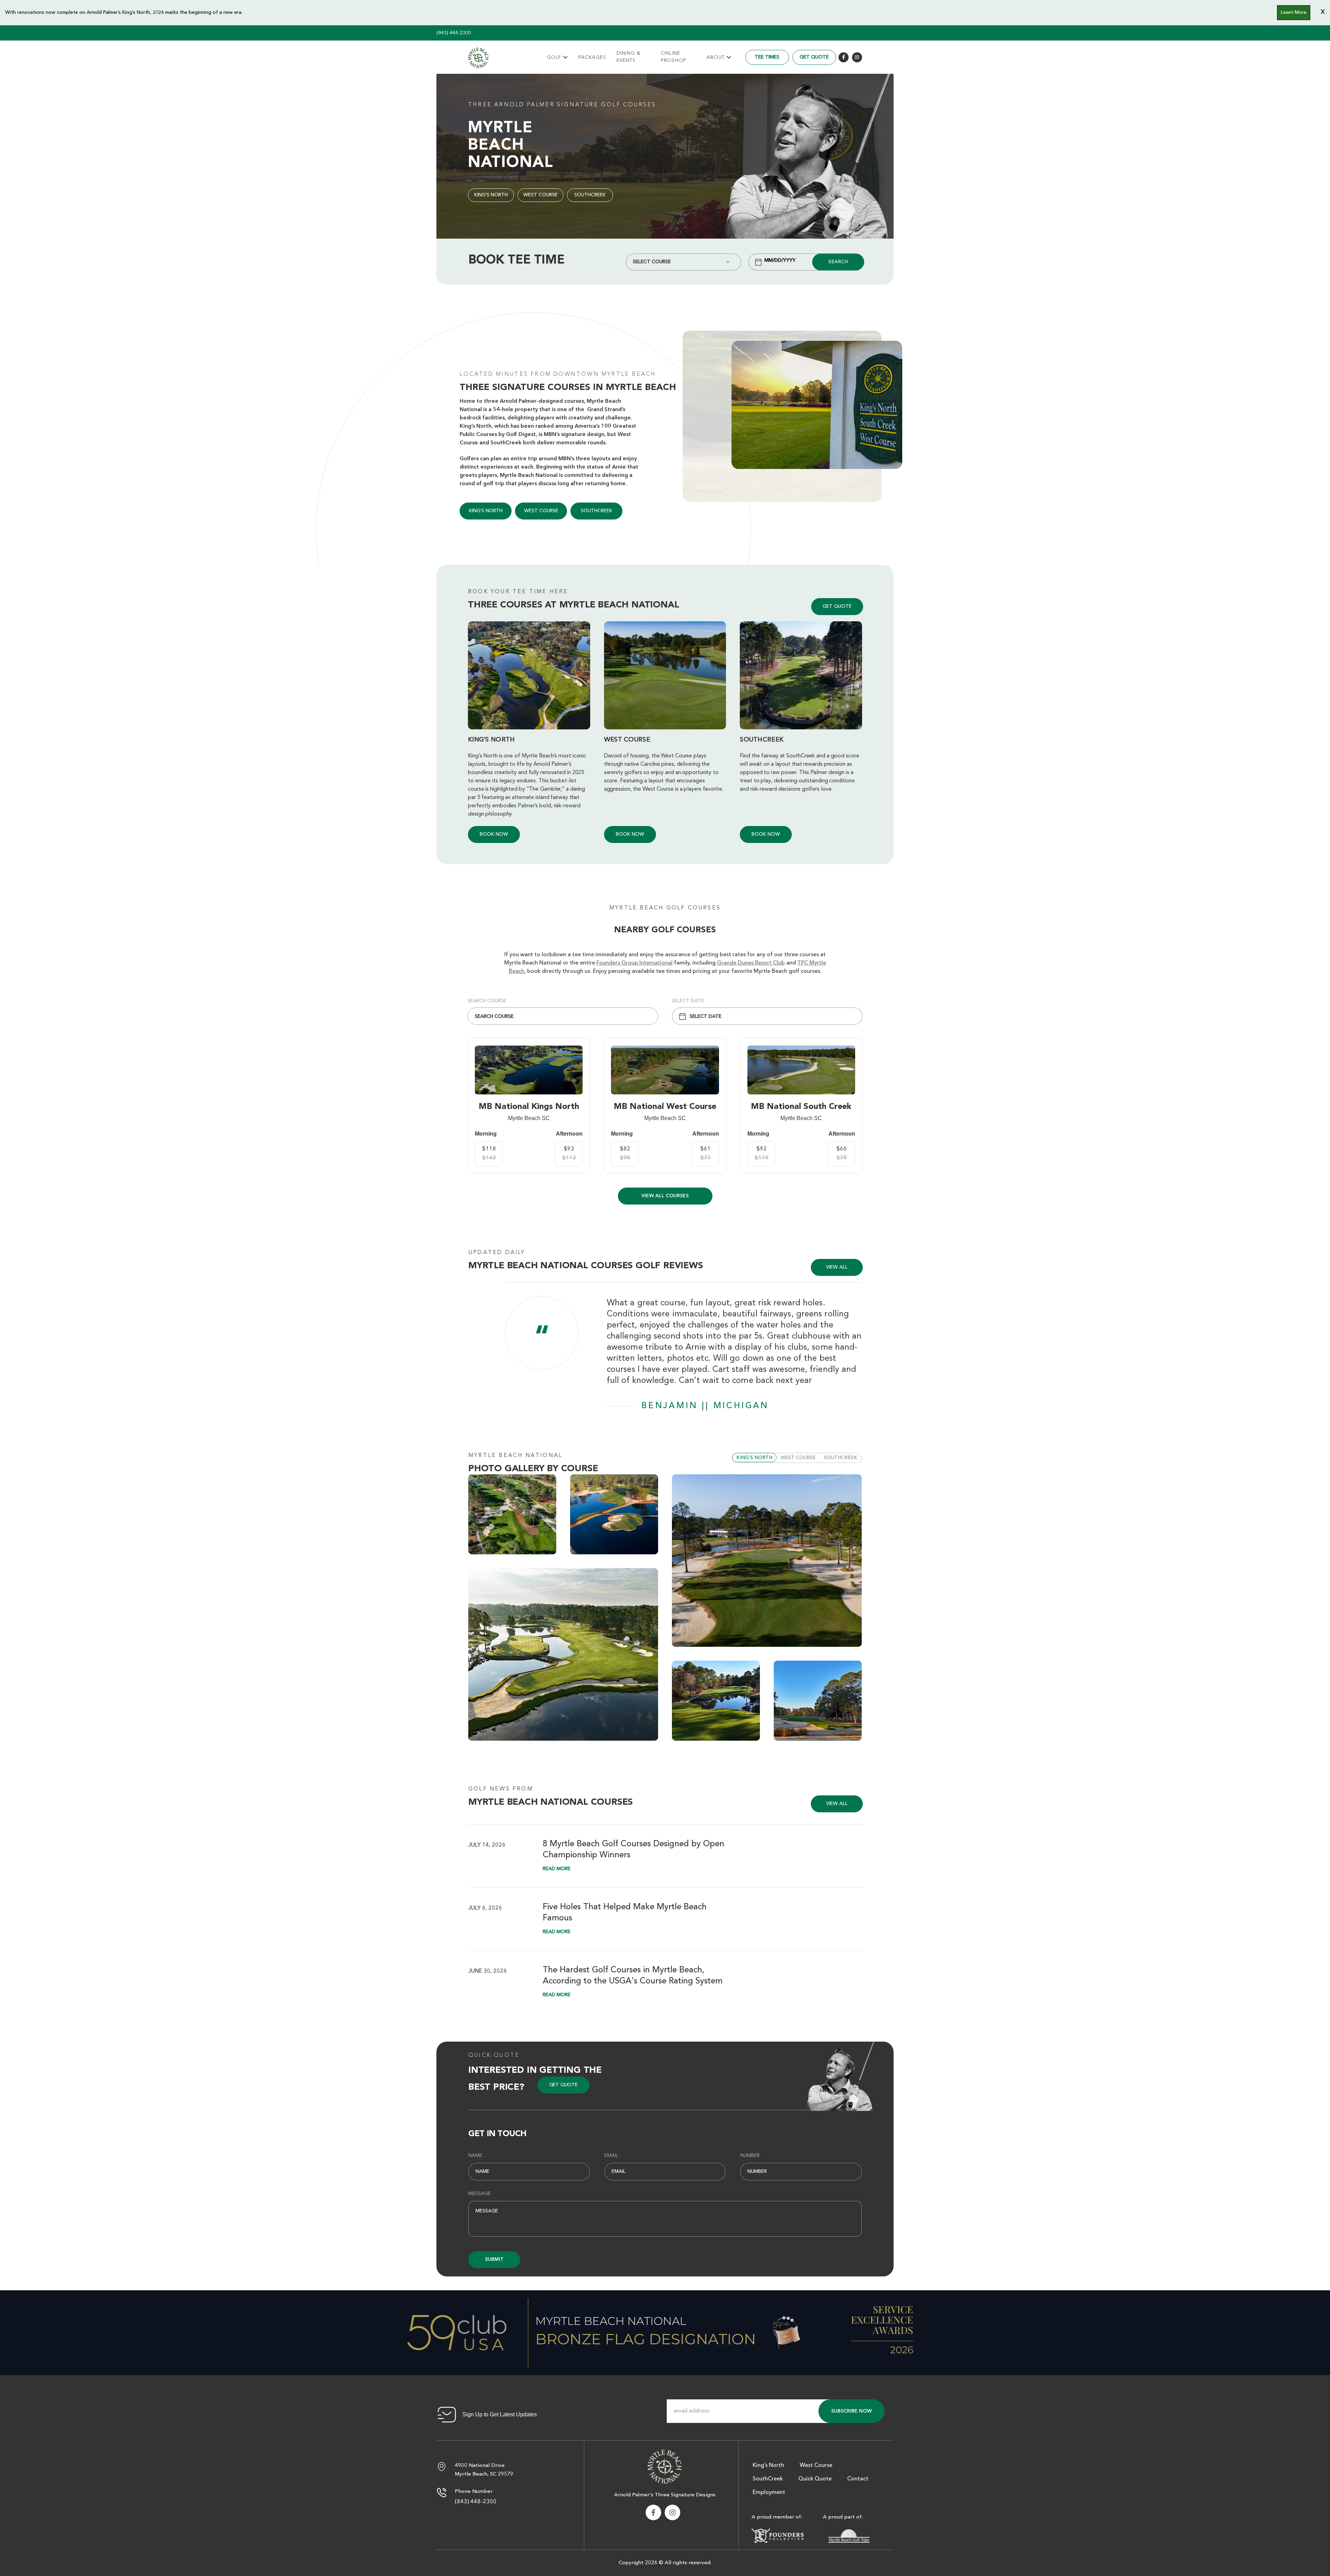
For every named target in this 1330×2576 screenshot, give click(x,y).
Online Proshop (673, 57)
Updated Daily (497, 1253)
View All (837, 1804)
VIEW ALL (837, 1267)
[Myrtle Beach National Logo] (665, 2466)
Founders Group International (635, 963)
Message (480, 2194)
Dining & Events (628, 57)
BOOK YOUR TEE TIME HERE (518, 592)
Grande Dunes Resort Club (751, 963)
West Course (540, 195)
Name (475, 2156)
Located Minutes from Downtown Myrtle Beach (558, 374)
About (716, 57)
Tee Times (767, 57)
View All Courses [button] (665, 1196)
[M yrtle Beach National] (478, 58)
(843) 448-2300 (454, 33)
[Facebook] (844, 57)
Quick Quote (494, 2055)
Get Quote (814, 57)
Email (611, 2156)
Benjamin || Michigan (705, 1406)
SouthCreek (590, 195)
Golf (554, 57)
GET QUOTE (837, 606)
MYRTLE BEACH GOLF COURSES (665, 908)
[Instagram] (857, 57)
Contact (858, 2479)
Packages (592, 57)
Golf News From (501, 1789)
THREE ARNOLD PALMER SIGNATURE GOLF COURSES (562, 105)
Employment (769, 2493)
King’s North (491, 195)
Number (750, 2156)
